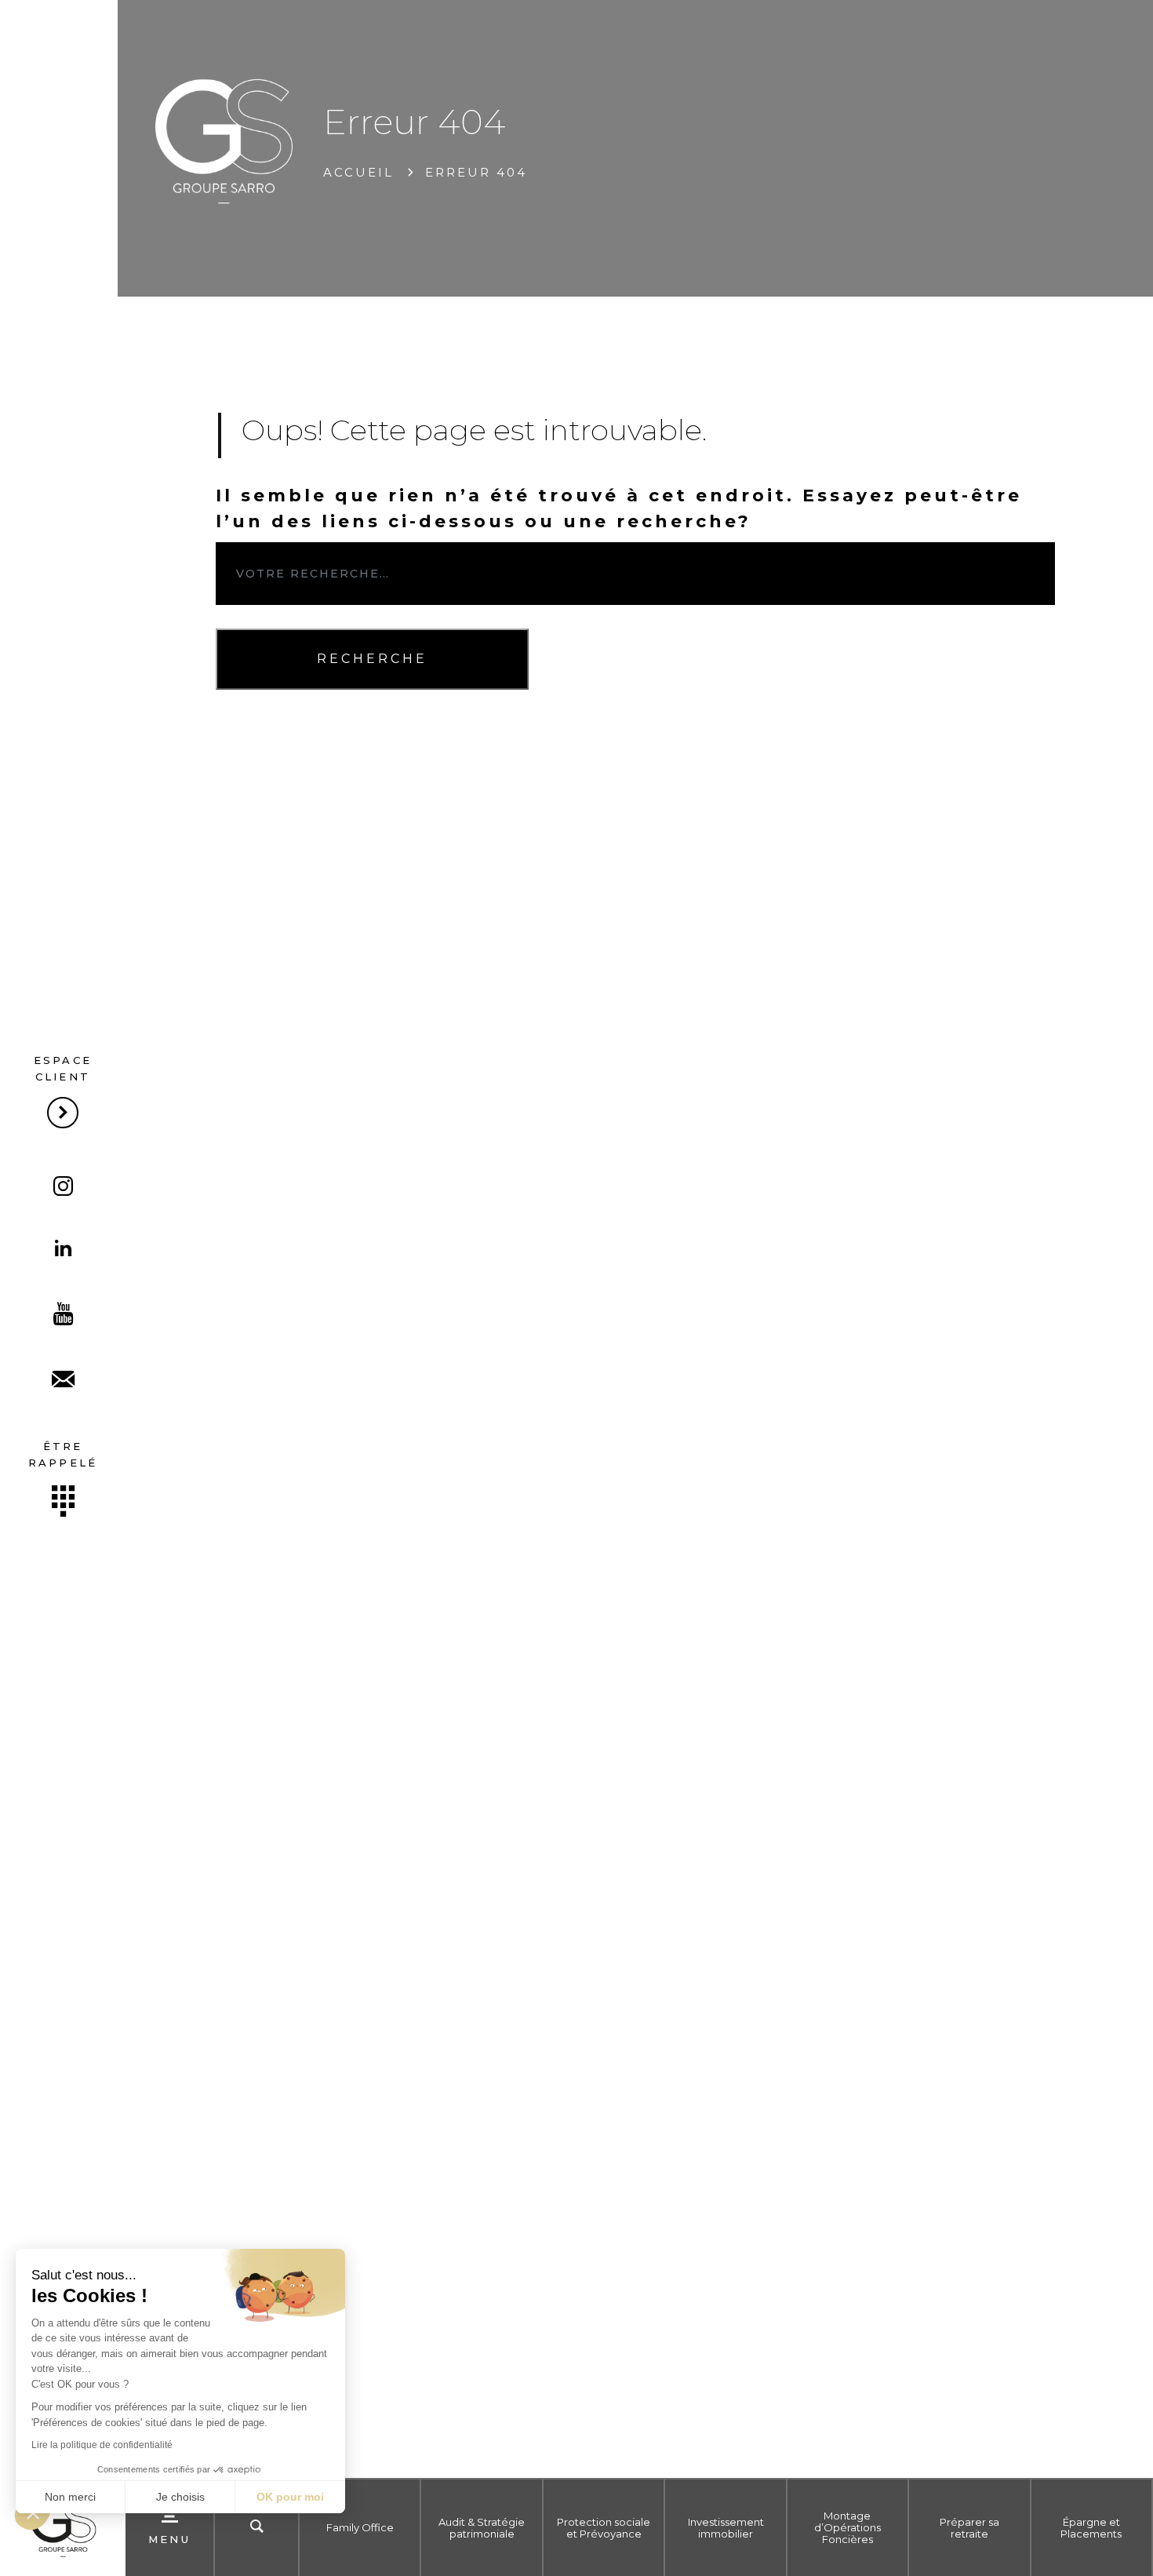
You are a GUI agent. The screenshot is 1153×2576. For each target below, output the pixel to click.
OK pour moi (290, 2497)
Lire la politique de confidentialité (102, 2445)
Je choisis (180, 2497)
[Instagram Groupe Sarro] (63, 1188)
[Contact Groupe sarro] (63, 1381)
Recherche (372, 659)
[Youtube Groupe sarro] (63, 1316)
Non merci (70, 2497)
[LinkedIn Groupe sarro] (63, 1250)
